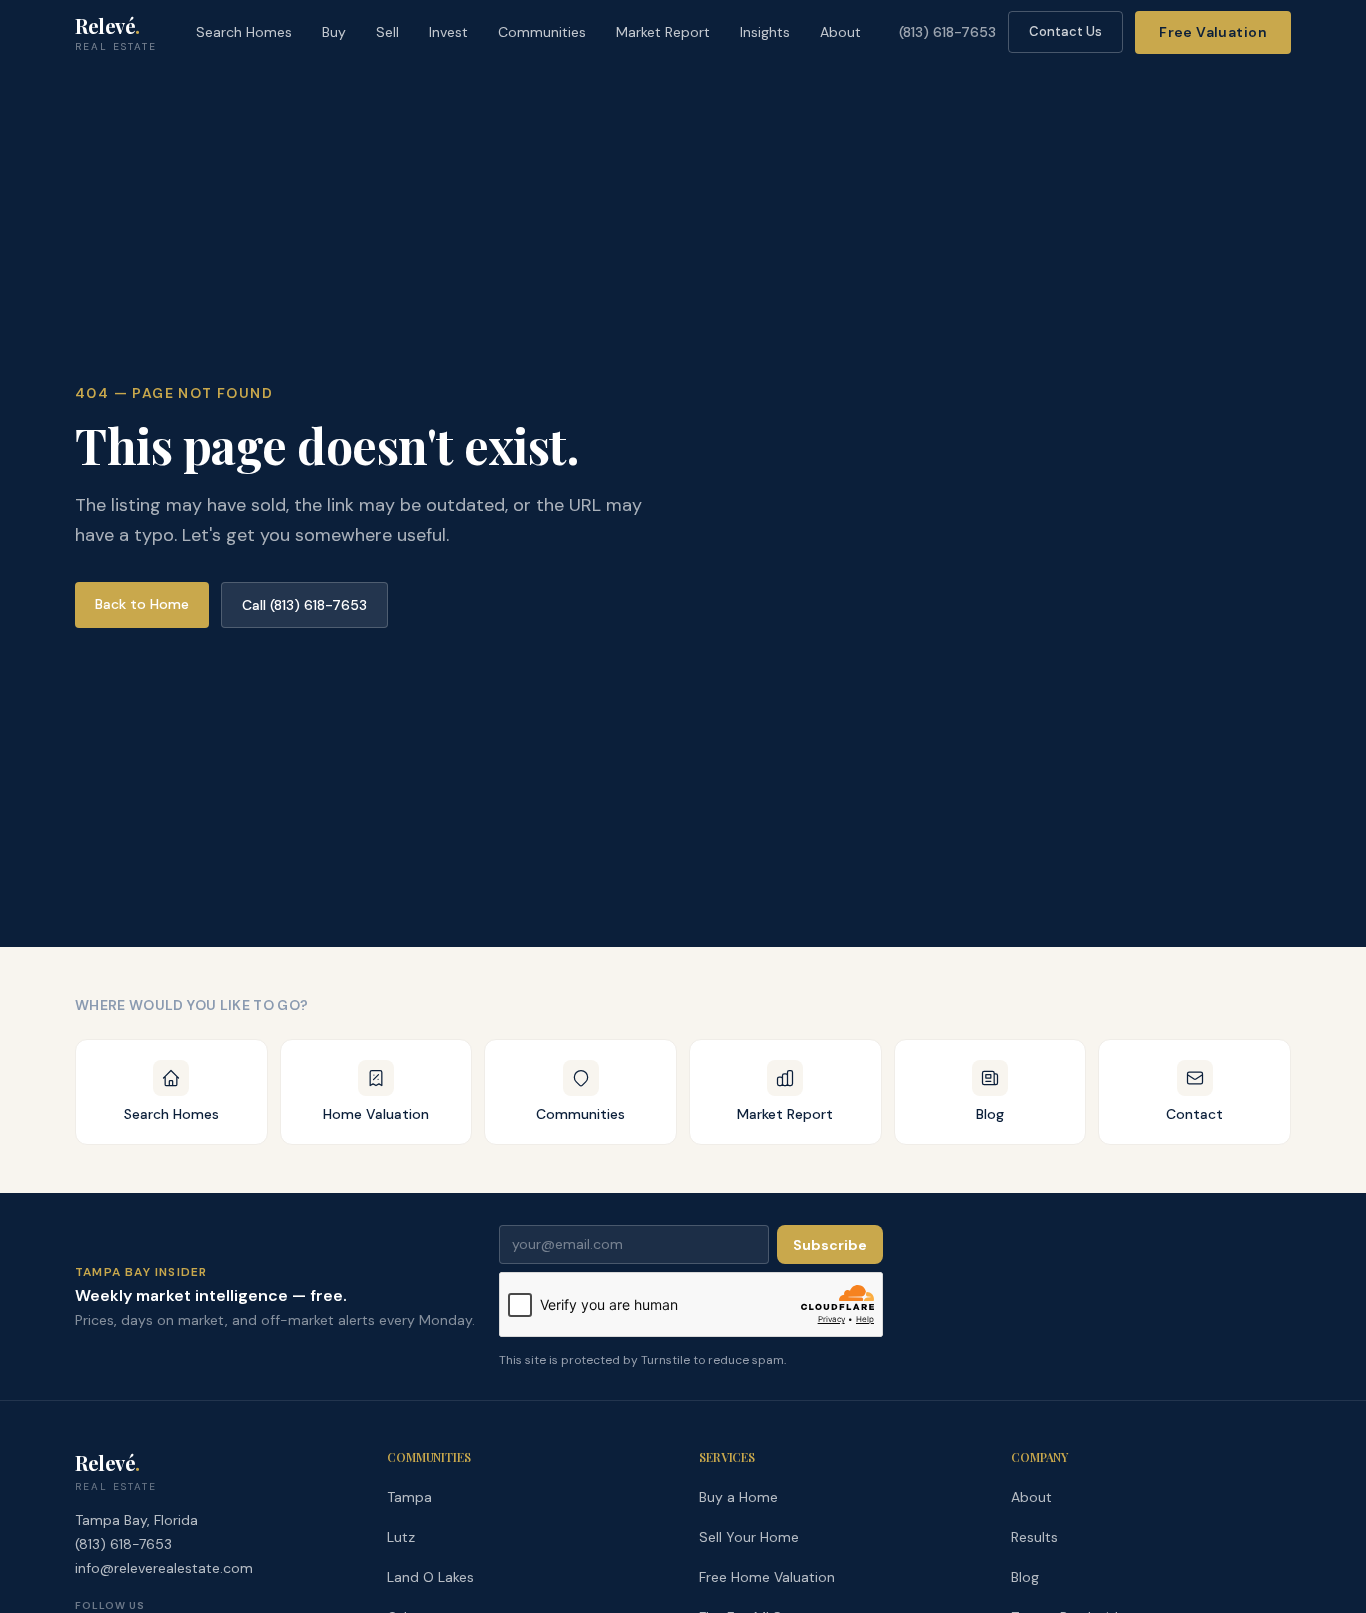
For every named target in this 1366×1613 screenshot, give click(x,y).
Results (1034, 1537)
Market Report (663, 32)
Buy (334, 32)
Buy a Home (738, 1497)
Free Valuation (1213, 32)
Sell (387, 32)
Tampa (409, 1497)
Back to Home (142, 604)
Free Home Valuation (767, 1577)
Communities (542, 32)
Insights (765, 32)
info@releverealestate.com (164, 1568)
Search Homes (244, 32)
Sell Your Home (749, 1537)
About (840, 32)
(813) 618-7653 (947, 32)
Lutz (401, 1537)
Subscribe (830, 1245)
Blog (1025, 1577)
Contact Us (1065, 31)
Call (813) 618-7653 (304, 605)
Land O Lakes (430, 1577)
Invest (448, 32)
